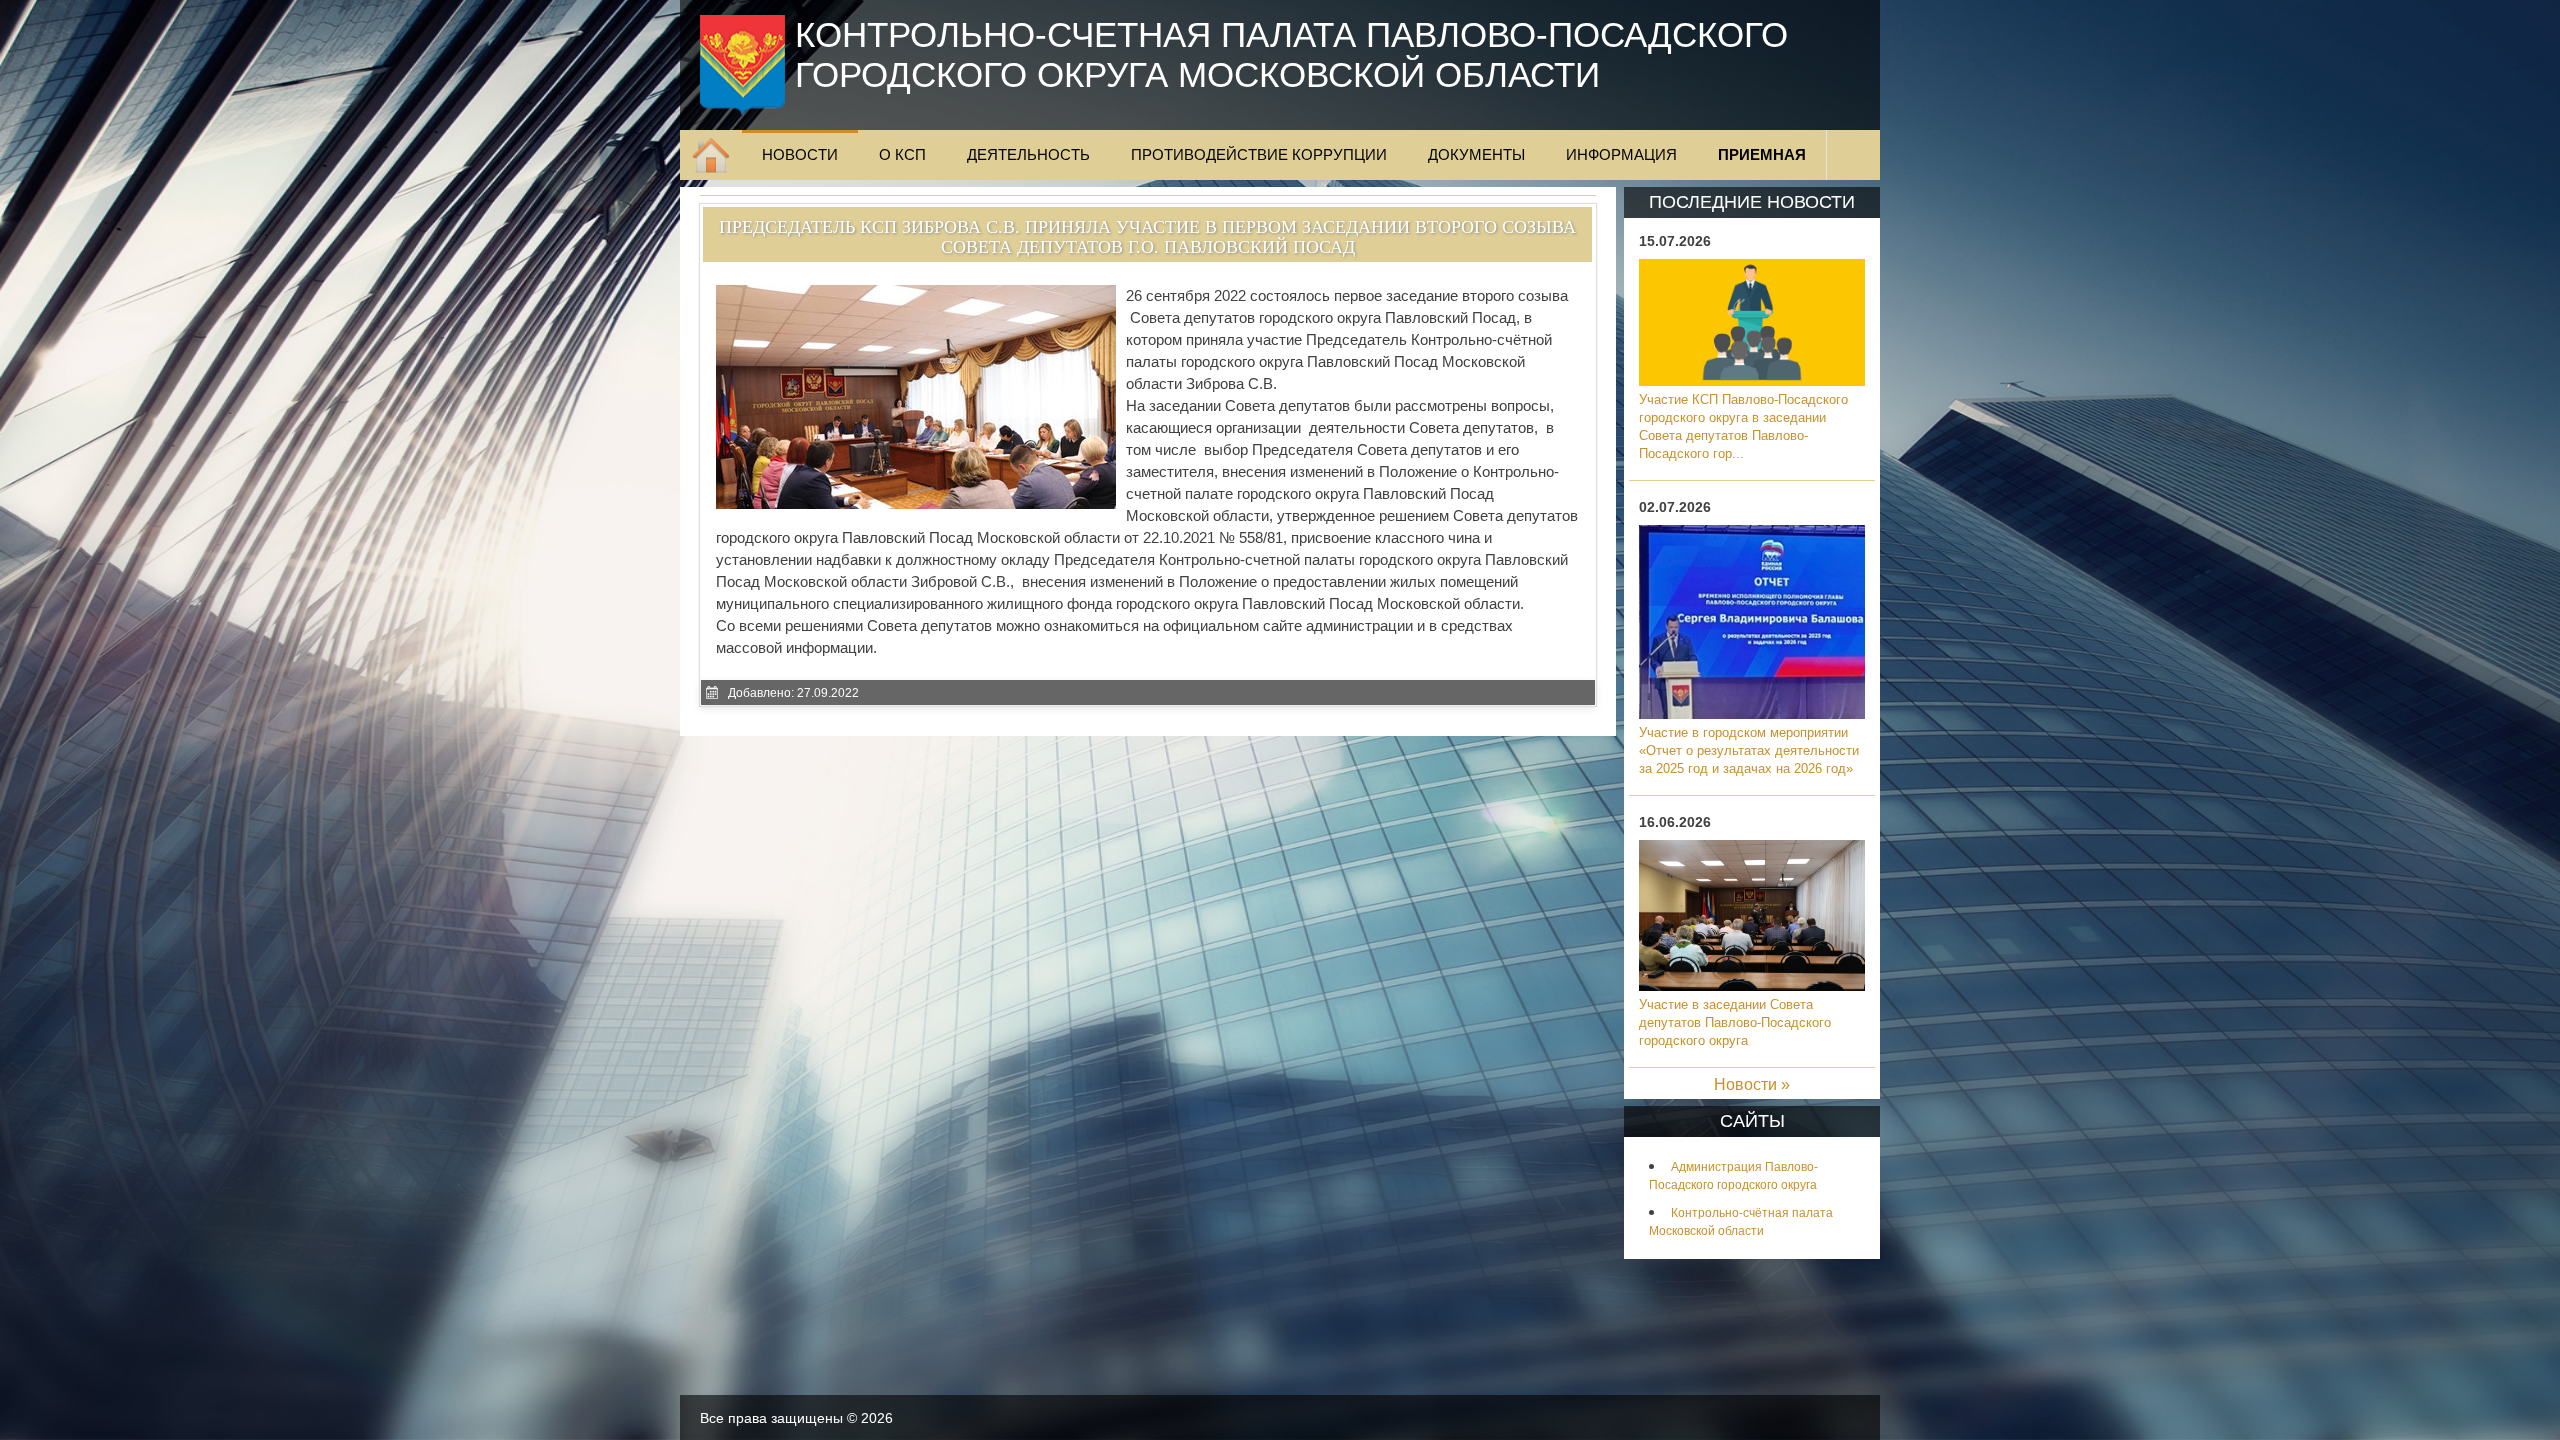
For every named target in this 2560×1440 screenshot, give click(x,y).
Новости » (1752, 1084)
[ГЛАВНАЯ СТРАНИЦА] (711, 155)
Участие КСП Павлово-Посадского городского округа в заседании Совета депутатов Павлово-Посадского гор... (1743, 426)
